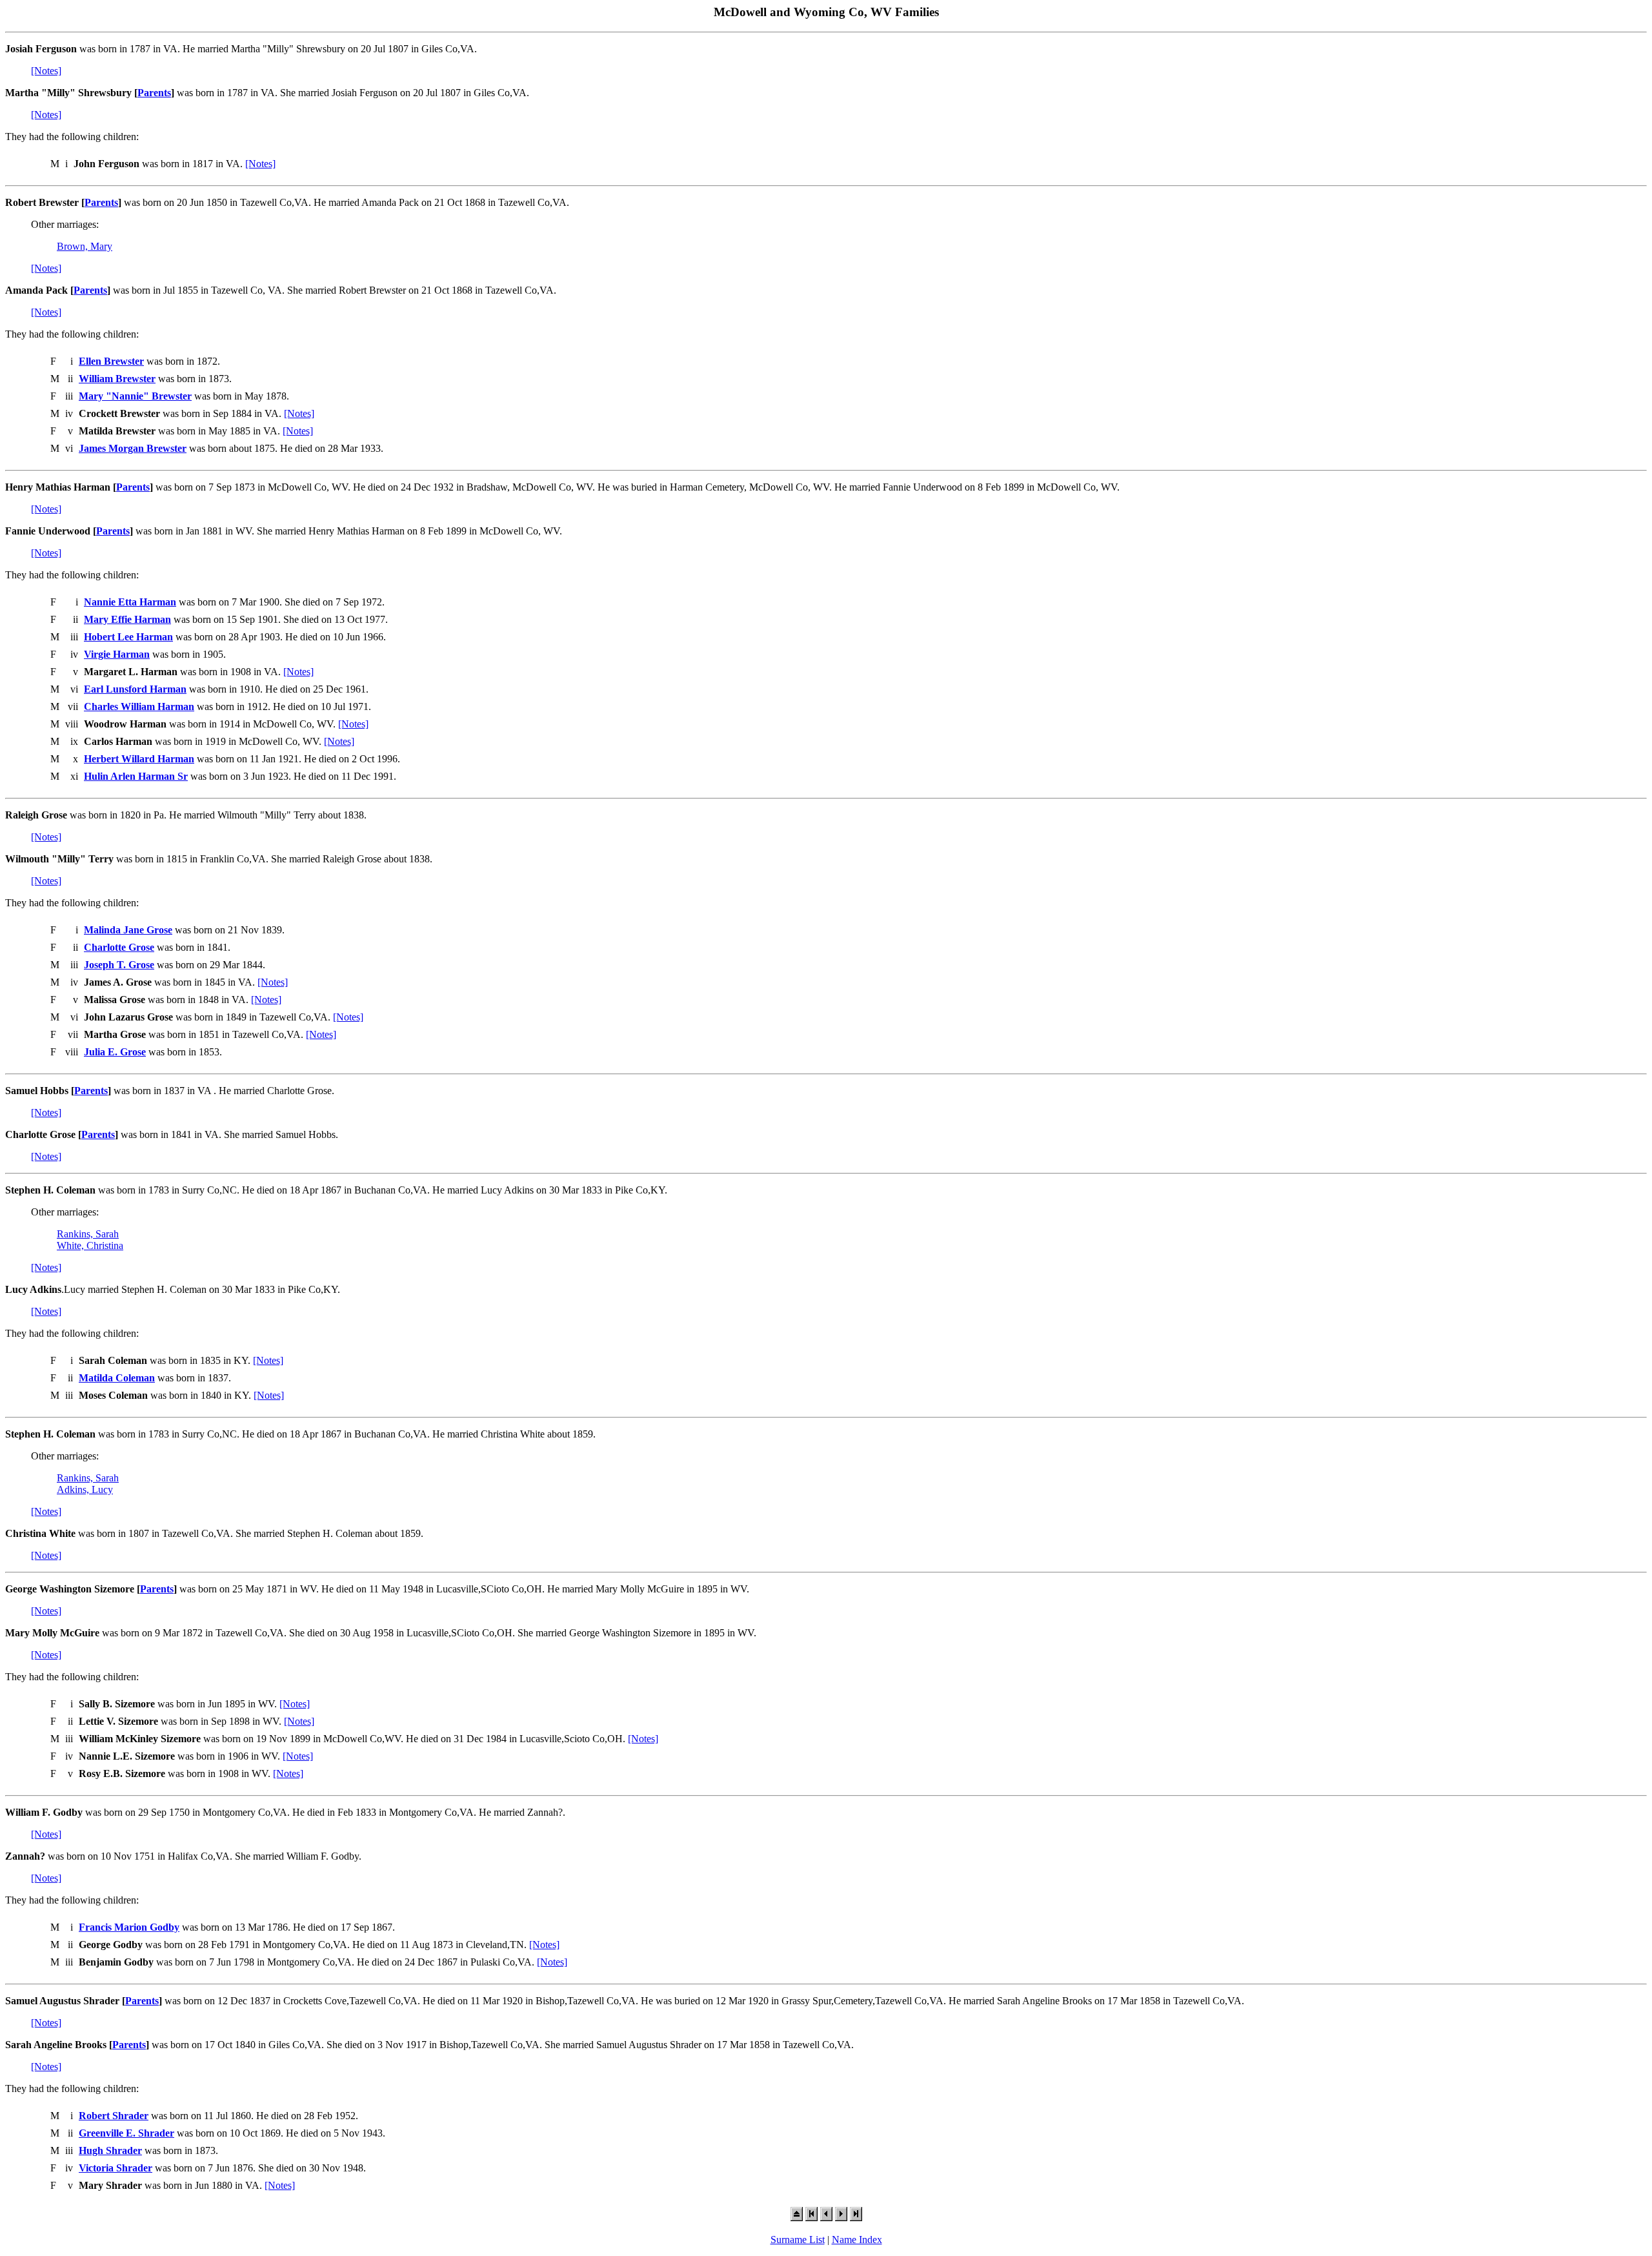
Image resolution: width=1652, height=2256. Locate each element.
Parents (154, 93)
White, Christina (90, 1245)
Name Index (857, 2240)
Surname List (798, 2240)
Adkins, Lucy (85, 1489)
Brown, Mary (85, 246)
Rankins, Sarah (88, 1234)
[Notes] (46, 71)
